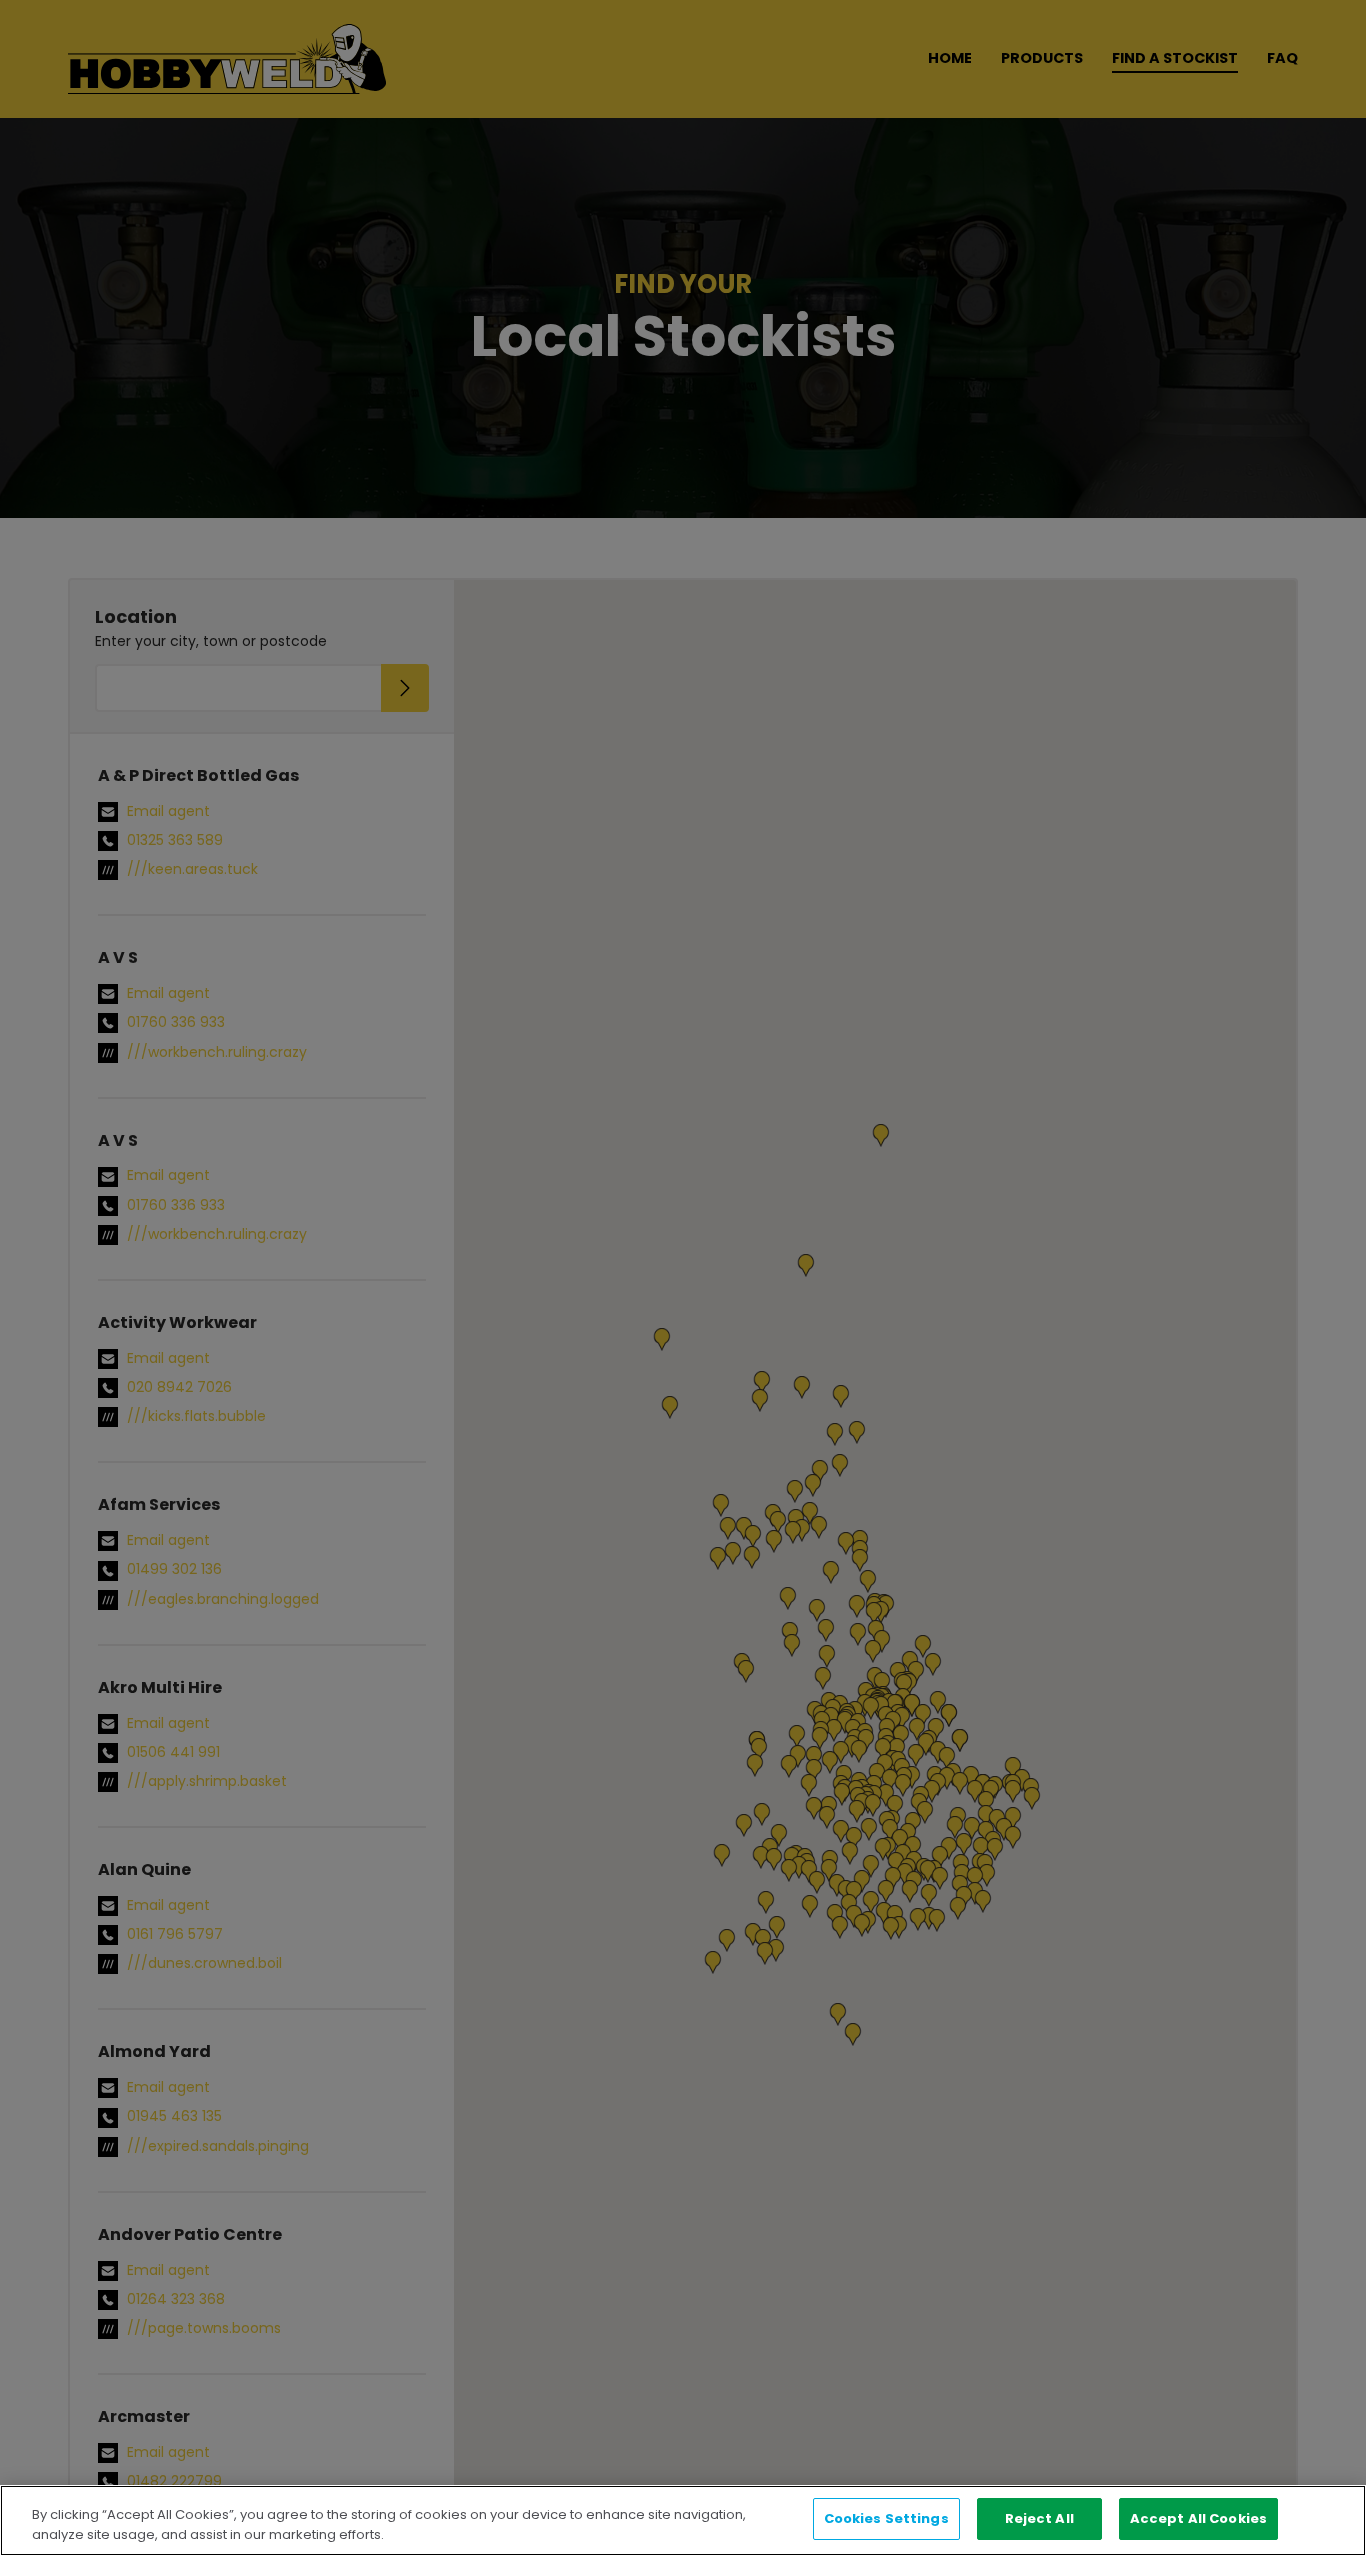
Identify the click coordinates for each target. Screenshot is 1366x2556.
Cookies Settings (886, 2518)
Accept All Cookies (1198, 2518)
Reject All (1039, 2518)
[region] (683, 2520)
